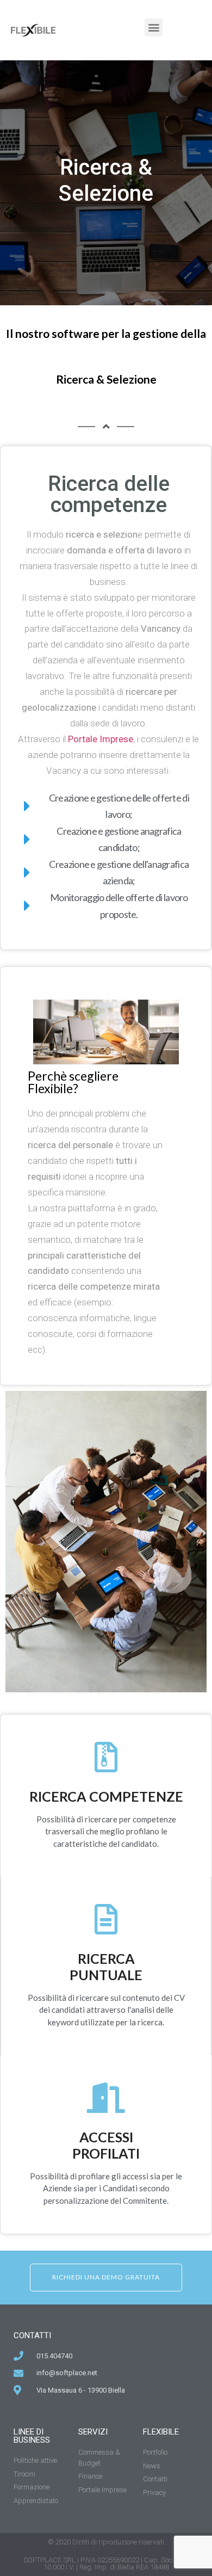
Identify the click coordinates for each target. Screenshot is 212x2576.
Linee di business (32, 2436)
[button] (154, 27)
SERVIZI (93, 2432)
